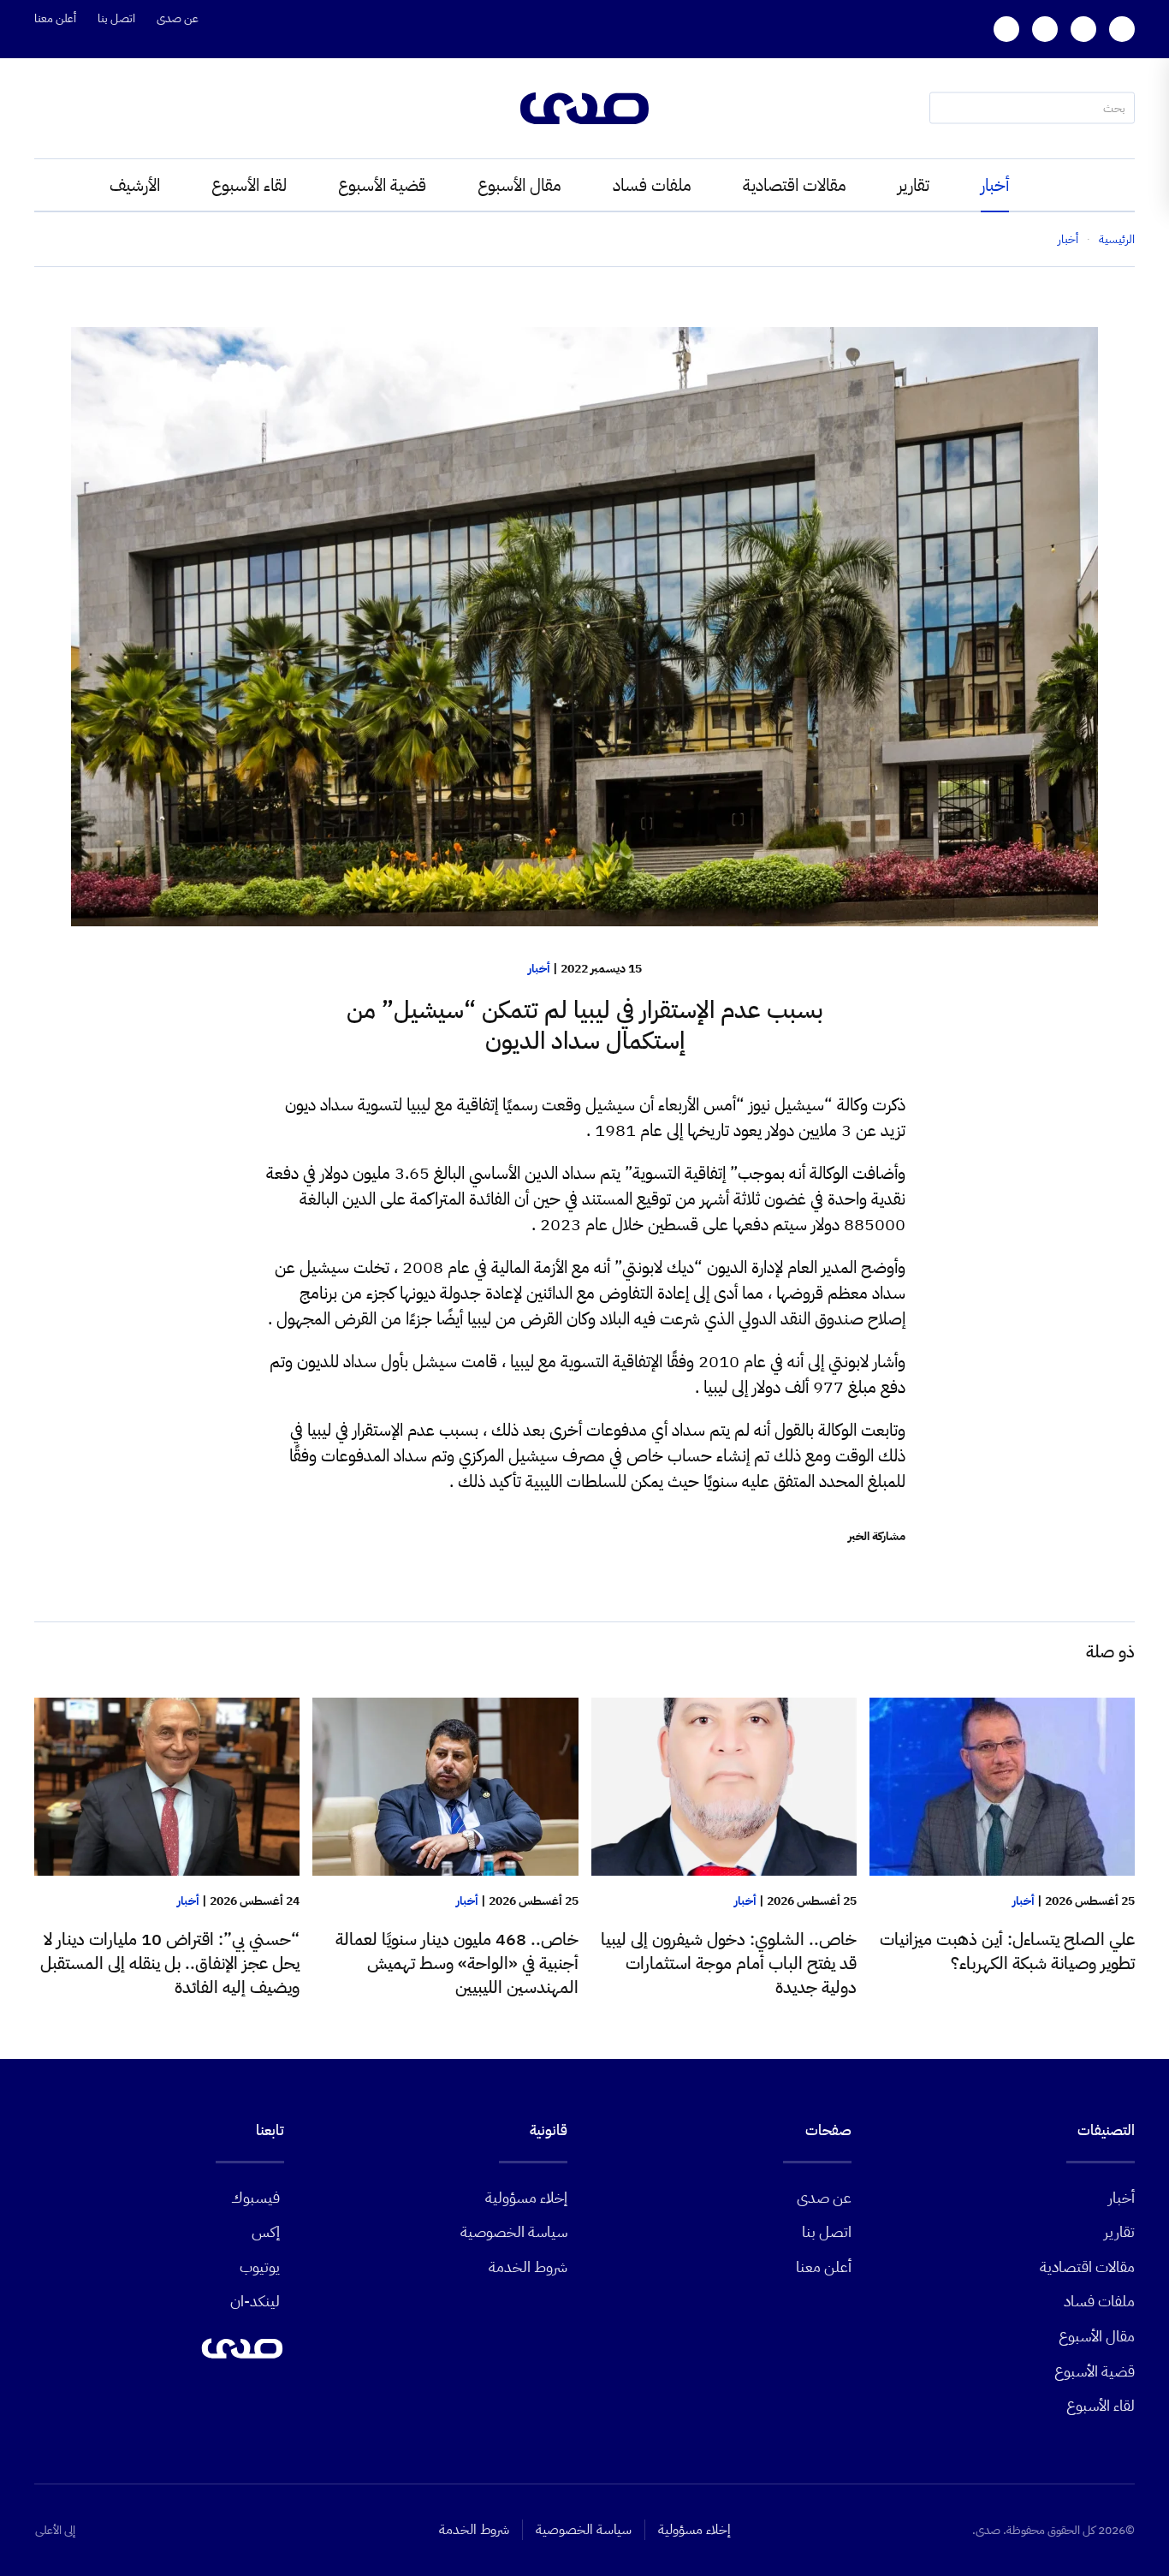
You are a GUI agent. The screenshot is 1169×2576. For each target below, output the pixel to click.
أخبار (995, 185)
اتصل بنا (116, 18)
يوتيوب (260, 2267)
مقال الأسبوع (519, 185)
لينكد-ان (255, 2301)
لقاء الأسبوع (249, 185)
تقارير (914, 185)
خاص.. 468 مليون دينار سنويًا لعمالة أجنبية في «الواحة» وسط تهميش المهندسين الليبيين (457, 1963)
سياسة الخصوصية (514, 2231)
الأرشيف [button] (135, 185)
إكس (266, 2231)
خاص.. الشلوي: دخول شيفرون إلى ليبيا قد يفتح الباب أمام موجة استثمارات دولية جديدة (729, 1963)
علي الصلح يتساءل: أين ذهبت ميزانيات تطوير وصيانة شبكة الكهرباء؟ (1007, 1951)
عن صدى (178, 18)
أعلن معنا (55, 18)
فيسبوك (255, 2197)
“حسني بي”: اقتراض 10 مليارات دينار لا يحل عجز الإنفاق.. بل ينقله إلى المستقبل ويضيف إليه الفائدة (170, 1963)
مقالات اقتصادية (795, 185)
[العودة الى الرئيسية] (584, 108)
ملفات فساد (652, 185)
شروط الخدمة (528, 2267)
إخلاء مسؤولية (526, 2197)
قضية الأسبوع (382, 185)
